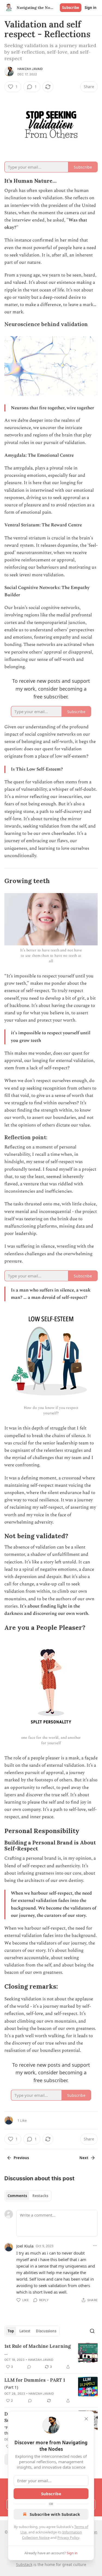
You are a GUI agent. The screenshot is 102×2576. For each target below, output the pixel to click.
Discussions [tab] (46, 2331)
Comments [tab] (17, 2196)
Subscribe (71, 8)
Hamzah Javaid (30, 69)
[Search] (92, 2331)
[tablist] (28, 2196)
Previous (21, 2158)
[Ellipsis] (95, 2246)
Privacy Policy (68, 2538)
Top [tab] (11, 2331)
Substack (24, 2564)
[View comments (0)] (29, 2367)
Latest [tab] (25, 2331)
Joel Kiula (25, 2246)
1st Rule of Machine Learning (38, 2346)
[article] (51, 2356)
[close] (86, 2419)
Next (84, 2158)
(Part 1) (11, 2387)
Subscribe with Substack (55, 2514)
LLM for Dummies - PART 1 (35, 2380)
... (6, 2353)
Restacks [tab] (40, 2196)
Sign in (91, 8)
